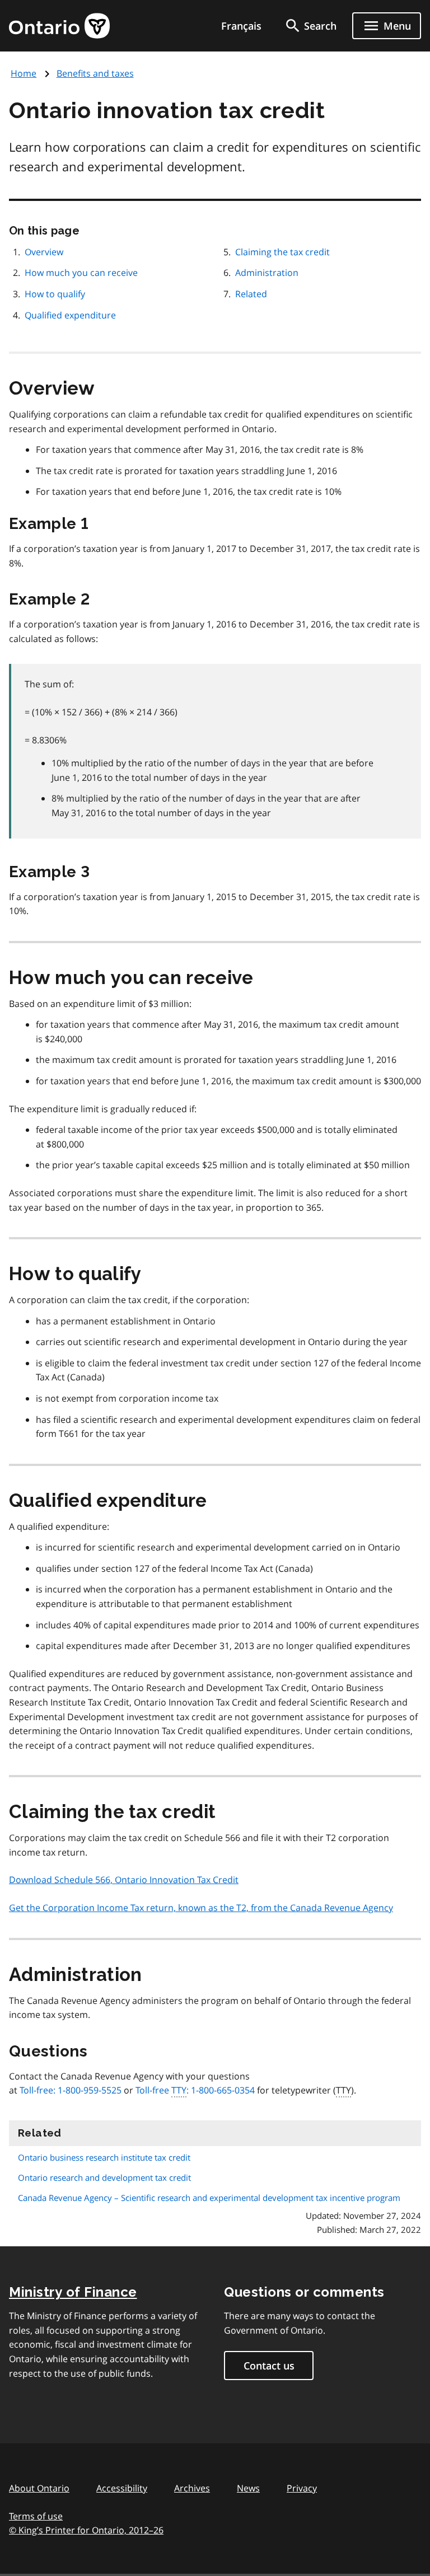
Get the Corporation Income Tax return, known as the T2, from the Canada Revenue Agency (201, 1908)
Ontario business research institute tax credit (104, 2157)
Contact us (269, 2366)
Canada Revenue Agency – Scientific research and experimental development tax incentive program (209, 2198)
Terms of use (36, 2516)
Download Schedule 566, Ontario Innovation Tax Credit (124, 1880)
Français (241, 26)
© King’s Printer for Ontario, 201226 (86, 2530)
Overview (44, 252)
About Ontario (39, 2488)
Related (251, 294)
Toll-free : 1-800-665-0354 (195, 2090)
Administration (267, 273)
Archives (192, 2488)
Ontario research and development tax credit (104, 2177)
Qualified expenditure (70, 315)
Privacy (302, 2488)
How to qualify (55, 294)
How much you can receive (81, 273)
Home (24, 73)
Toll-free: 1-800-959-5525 (71, 2090)
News (248, 2488)
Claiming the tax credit (282, 252)
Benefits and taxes (95, 73)
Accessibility (122, 2488)
